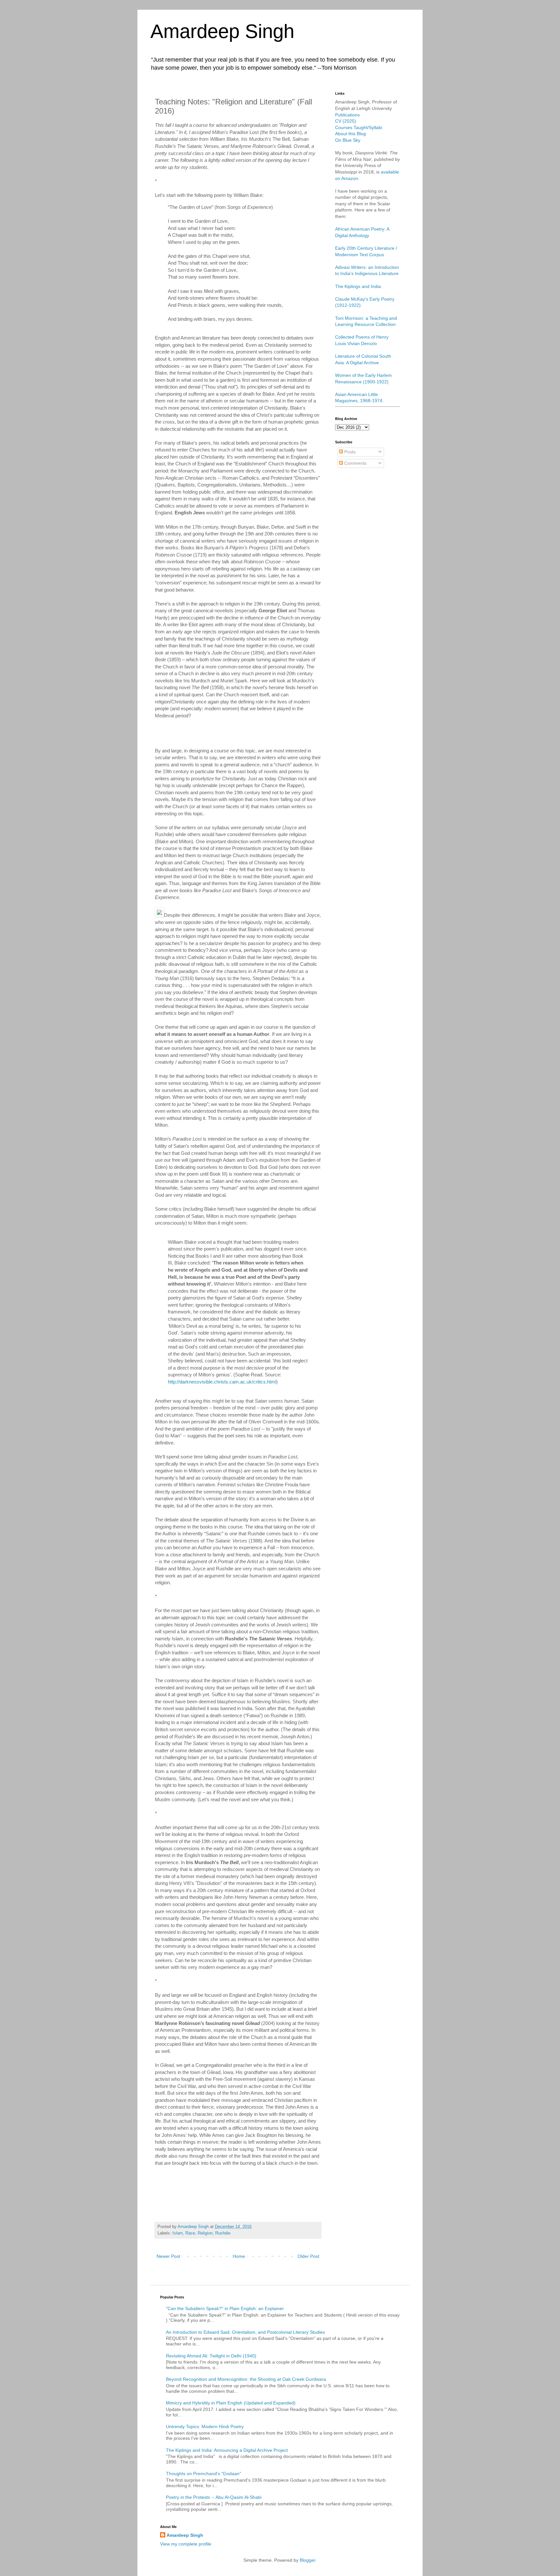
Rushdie (223, 2233)
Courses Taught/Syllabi (359, 127)
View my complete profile (186, 2544)
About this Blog (350, 134)
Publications (347, 115)
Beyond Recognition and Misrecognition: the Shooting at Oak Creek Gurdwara (246, 2379)
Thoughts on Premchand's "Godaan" (204, 2474)
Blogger (308, 2560)
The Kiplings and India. (359, 286)
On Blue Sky (348, 140)
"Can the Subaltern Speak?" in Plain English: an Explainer (225, 2308)
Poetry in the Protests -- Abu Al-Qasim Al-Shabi (214, 2497)
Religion (205, 2233)
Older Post (308, 2256)
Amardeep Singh (222, 31)
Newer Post (168, 2256)
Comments (355, 463)
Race (190, 2233)
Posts (349, 452)
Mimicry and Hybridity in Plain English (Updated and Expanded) (231, 2403)
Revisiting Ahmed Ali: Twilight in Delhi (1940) (211, 2356)
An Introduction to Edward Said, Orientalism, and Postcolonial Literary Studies (245, 2332)
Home (239, 2256)
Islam (178, 2233)
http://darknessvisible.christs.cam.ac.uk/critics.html (222, 1382)
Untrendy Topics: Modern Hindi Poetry (205, 2426)
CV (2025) (346, 121)
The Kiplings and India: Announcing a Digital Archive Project (227, 2450)
